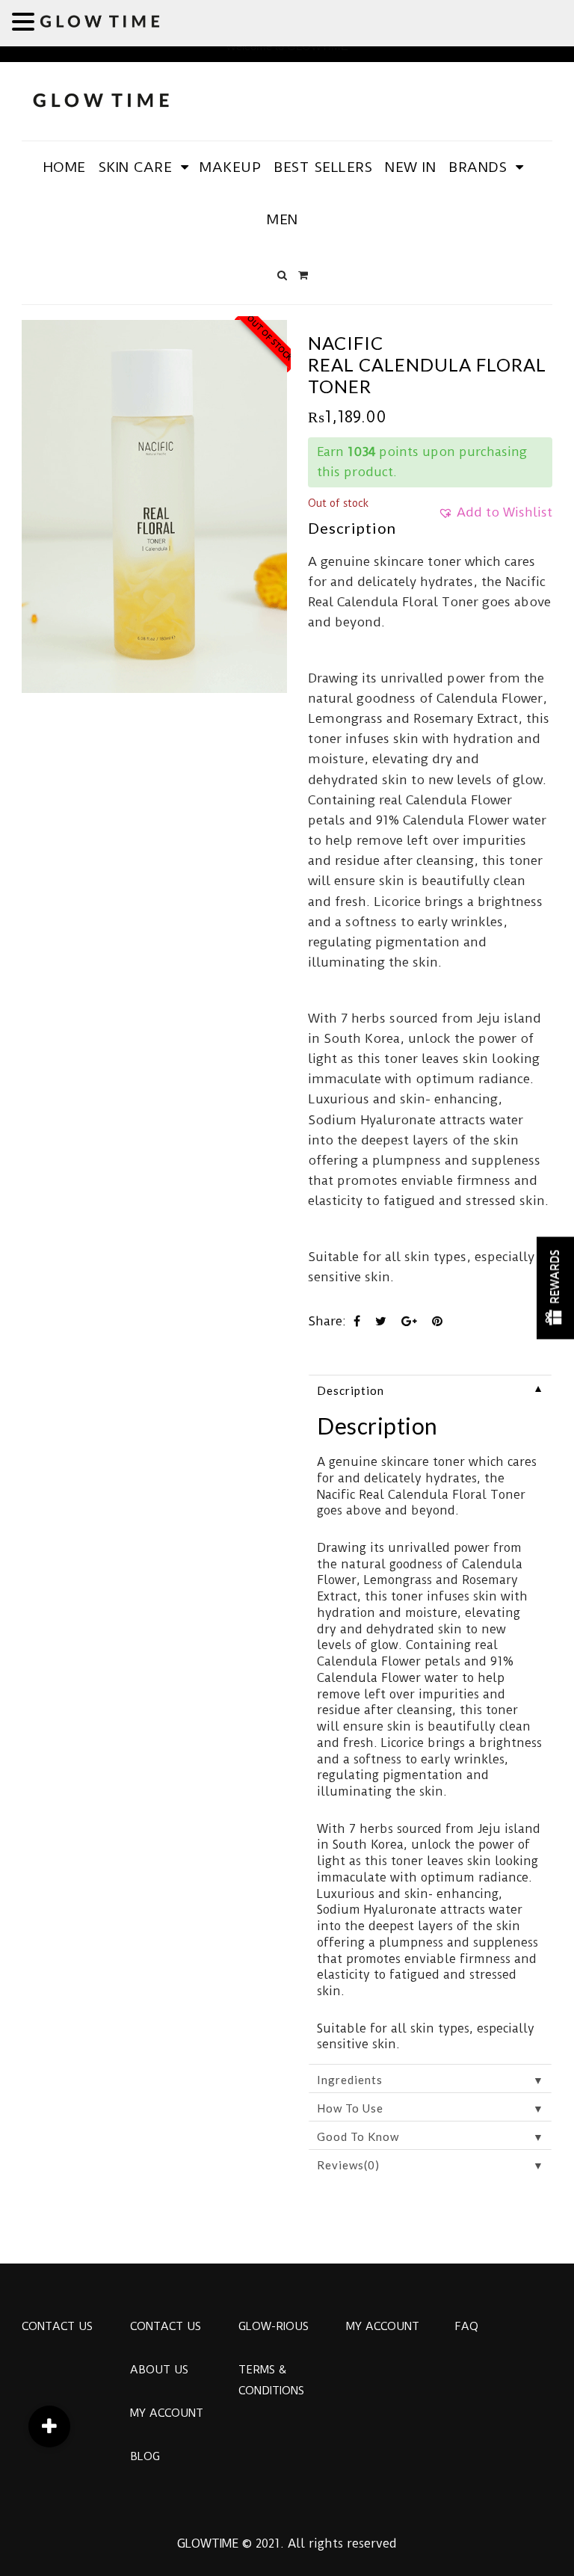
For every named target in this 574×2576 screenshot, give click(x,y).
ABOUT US (159, 2370)
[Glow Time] (101, 98)
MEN (283, 219)
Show (555, 1288)
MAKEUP (230, 167)
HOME (65, 167)
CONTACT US (57, 2326)
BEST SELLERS (323, 167)
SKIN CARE (136, 167)
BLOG (145, 2456)
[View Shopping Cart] (303, 275)
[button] (495, 517)
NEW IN (410, 167)
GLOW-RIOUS (274, 2326)
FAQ (466, 2326)
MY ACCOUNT (167, 2413)
